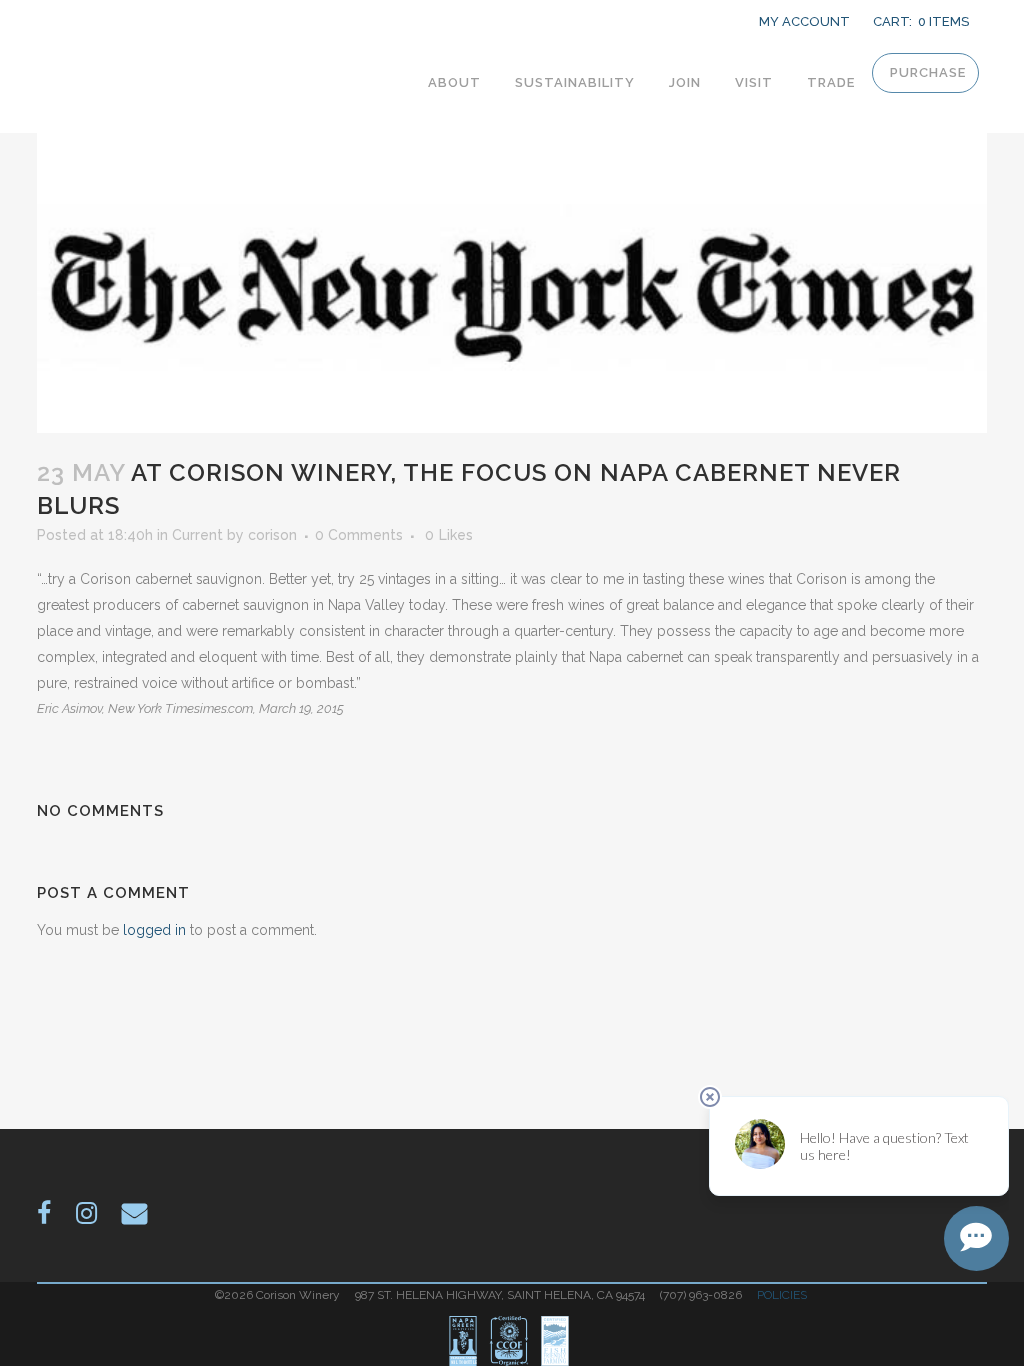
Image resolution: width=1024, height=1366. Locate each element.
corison (272, 535)
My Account (804, 21)
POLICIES (783, 1295)
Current (197, 535)
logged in (154, 930)
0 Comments (359, 535)
